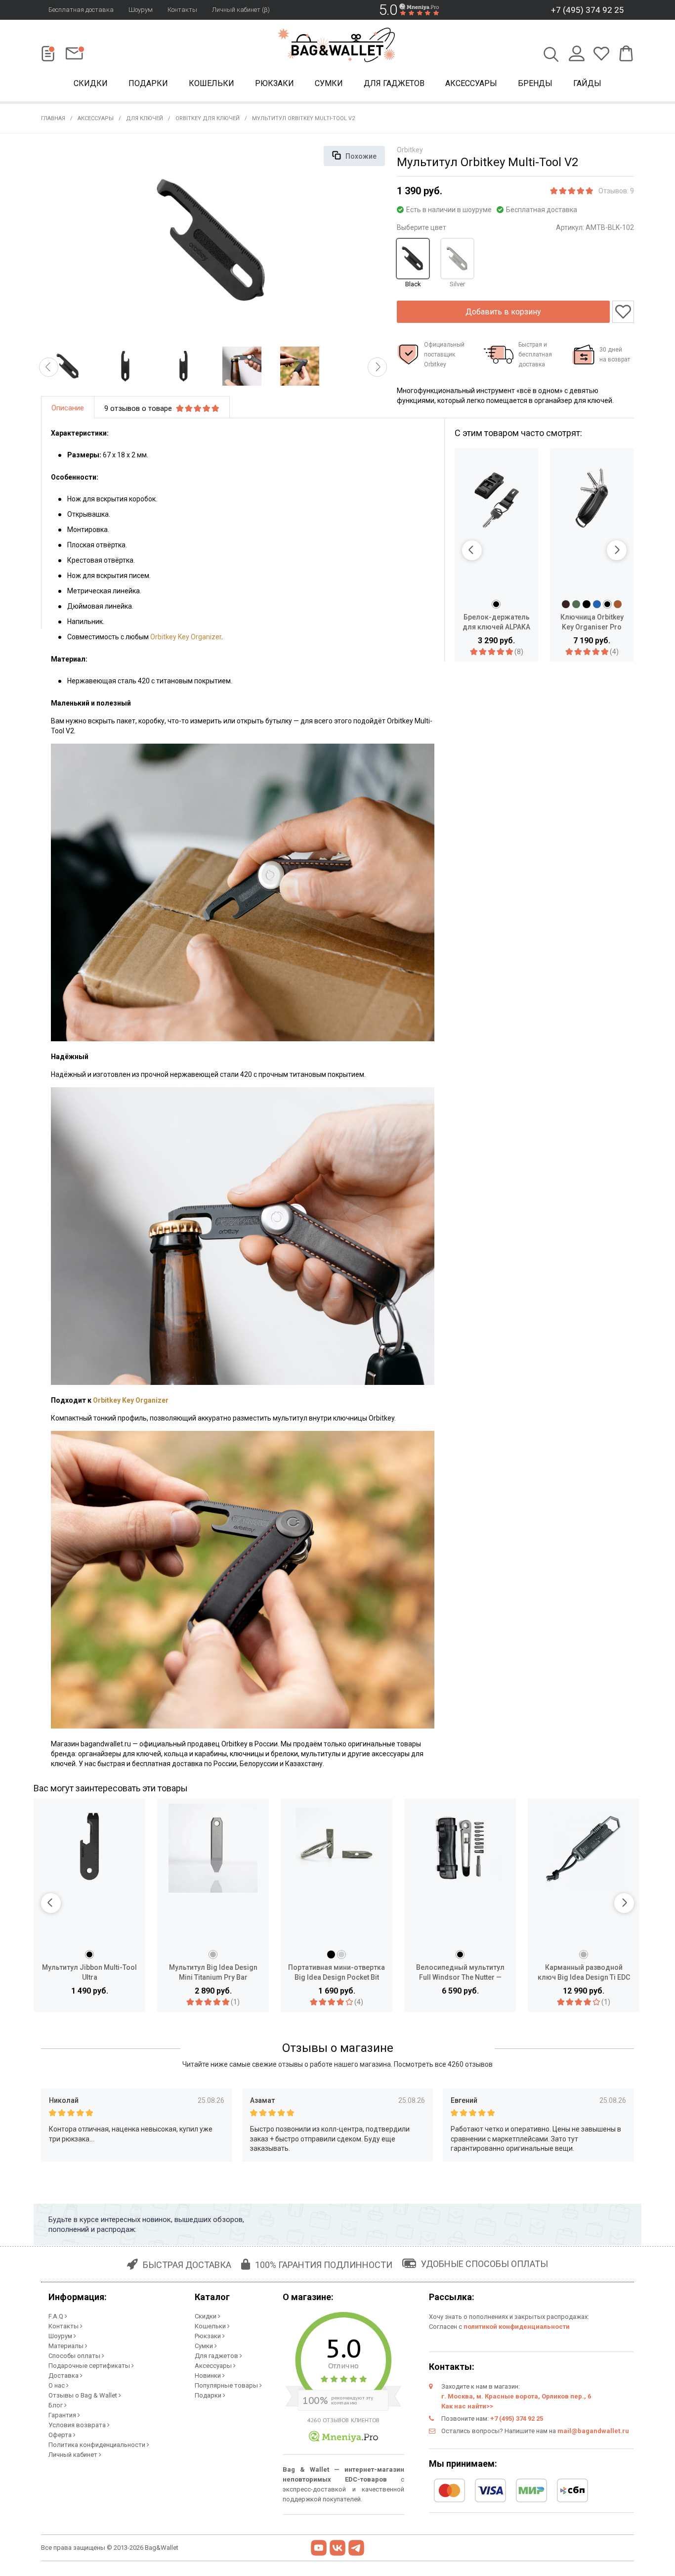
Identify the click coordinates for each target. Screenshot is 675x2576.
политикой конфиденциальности (517, 2327)
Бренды (535, 83)
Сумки (329, 83)
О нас (57, 2385)
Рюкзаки (274, 83)
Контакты (182, 10)
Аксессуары (471, 83)
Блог (56, 2405)
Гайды (587, 83)
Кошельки (211, 83)
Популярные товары (227, 2385)
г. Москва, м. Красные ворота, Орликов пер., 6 (516, 2396)
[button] (49, 367)
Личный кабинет (74, 2455)
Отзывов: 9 (616, 191)
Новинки (209, 2376)
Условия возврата (78, 2425)
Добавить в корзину (503, 312)
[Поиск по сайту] (551, 55)
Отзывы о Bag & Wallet (84, 2395)
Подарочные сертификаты (90, 2366)
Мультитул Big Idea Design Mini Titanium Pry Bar (213, 1972)
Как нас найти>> (467, 2406)
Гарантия (63, 2415)
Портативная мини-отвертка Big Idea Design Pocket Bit (337, 1972)
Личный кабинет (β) (241, 10)
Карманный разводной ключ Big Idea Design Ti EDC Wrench (584, 1973)
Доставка (64, 2376)
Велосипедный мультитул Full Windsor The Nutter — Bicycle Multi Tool (460, 1973)
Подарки (148, 83)
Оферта (61, 2435)
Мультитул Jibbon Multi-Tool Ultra (89, 1972)
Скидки (91, 83)
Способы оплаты (75, 2356)
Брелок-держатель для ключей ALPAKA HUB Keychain (496, 622)
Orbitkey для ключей (208, 118)
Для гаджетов (394, 83)
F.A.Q (57, 2316)
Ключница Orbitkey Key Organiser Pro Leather (592, 622)
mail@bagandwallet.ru (593, 2431)
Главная (53, 118)
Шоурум (141, 10)
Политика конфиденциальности (98, 2445)
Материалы (67, 2346)
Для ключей (145, 118)
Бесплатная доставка (81, 10)
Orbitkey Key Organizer (186, 637)
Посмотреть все (443, 2064)
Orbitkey (410, 150)
